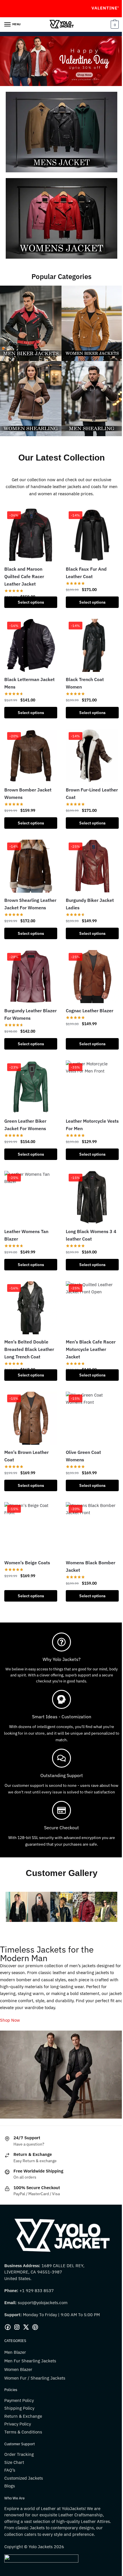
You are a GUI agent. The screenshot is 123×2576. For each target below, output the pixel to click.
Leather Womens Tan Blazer (26, 1235)
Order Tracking (19, 2454)
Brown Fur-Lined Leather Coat (92, 793)
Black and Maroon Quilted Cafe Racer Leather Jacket (24, 576)
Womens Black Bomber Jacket (91, 1566)
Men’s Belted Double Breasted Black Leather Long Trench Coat (29, 1349)
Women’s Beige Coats (27, 1563)
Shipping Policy (19, 2408)
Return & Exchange (23, 2416)
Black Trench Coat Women (85, 683)
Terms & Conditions (23, 2432)
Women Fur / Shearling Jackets (35, 2378)
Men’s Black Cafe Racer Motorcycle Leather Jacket (91, 1349)
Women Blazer (18, 2369)
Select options (31, 602)
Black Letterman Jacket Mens (29, 683)
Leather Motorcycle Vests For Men (92, 1125)
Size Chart (14, 2462)
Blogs (10, 2486)
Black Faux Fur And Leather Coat (86, 573)
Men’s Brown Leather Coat (26, 1456)
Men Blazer (15, 2352)
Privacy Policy (18, 2424)
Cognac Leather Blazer (90, 1011)
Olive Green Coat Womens (83, 1456)
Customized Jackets (24, 2478)
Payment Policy (19, 2400)
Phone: (12, 2291)
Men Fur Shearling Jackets (30, 2361)
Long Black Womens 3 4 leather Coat (91, 1235)
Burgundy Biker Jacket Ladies (90, 904)
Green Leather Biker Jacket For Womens (25, 1125)
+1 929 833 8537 (37, 2291)
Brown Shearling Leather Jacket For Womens (30, 904)
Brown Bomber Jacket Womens (28, 793)
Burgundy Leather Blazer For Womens (30, 1014)
